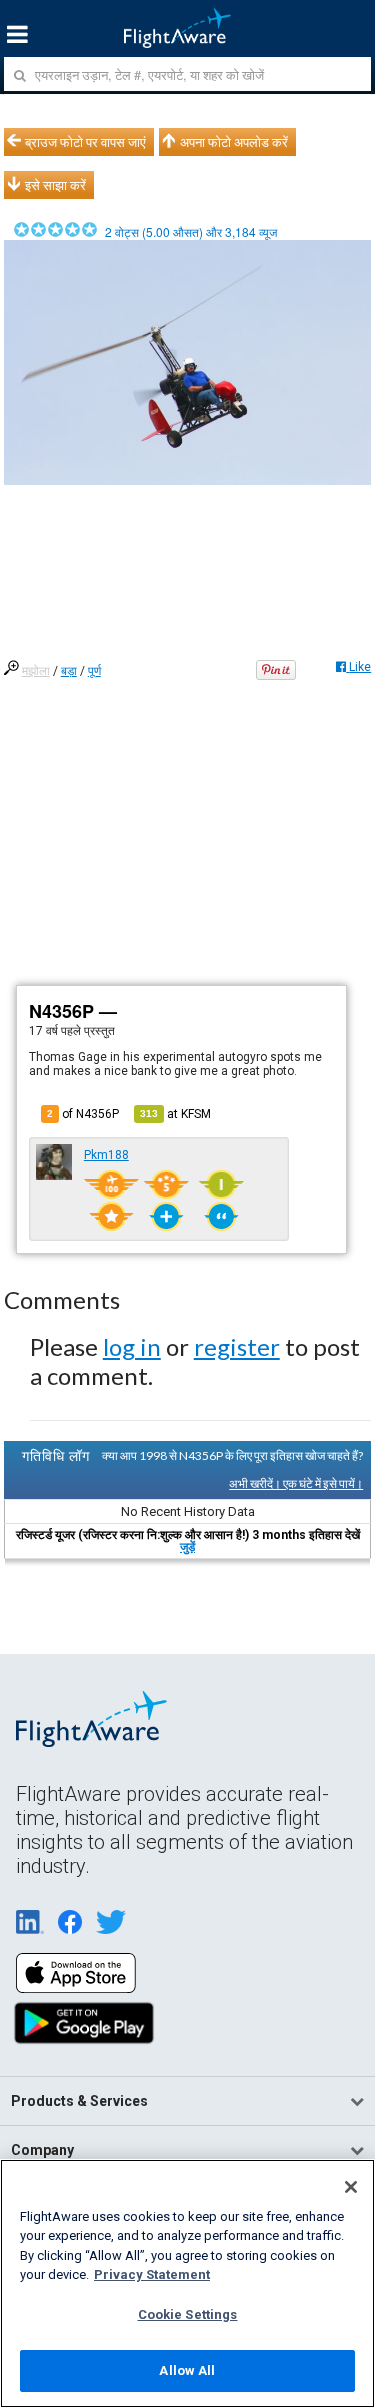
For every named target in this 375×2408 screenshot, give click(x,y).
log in (132, 1346)
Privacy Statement (152, 2274)
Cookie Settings (188, 2314)
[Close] (351, 2187)
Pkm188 (106, 1155)
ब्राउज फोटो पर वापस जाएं (85, 142)
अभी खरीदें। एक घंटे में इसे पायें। (296, 1483)
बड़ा (69, 671)
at (175, 1114)
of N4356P (83, 1114)
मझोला (36, 671)
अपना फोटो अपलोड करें (234, 142)
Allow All (187, 2370)
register (237, 1346)
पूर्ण (94, 671)
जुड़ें (187, 1547)
